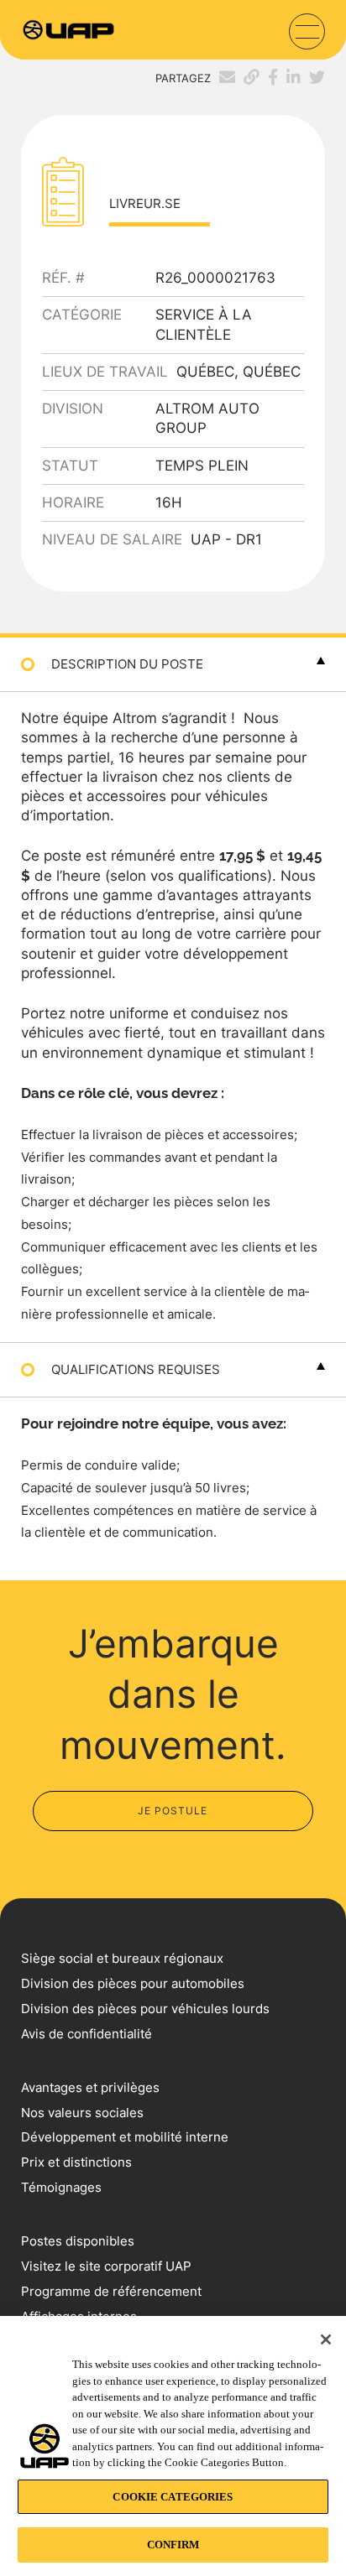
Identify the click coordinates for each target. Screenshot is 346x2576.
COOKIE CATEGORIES (173, 2497)
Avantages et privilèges (90, 2087)
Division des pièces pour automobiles (133, 1983)
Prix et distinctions (76, 2162)
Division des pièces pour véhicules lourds (145, 2009)
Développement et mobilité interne (125, 2137)
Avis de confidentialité (86, 2034)
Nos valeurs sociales (82, 2113)
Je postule (173, 1811)
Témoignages (61, 2187)
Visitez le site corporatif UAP (106, 2266)
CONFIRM (173, 2545)
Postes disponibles (78, 2241)
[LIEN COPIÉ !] (247, 77)
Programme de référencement (111, 2291)
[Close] (326, 2339)
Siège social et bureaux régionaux (122, 1958)
